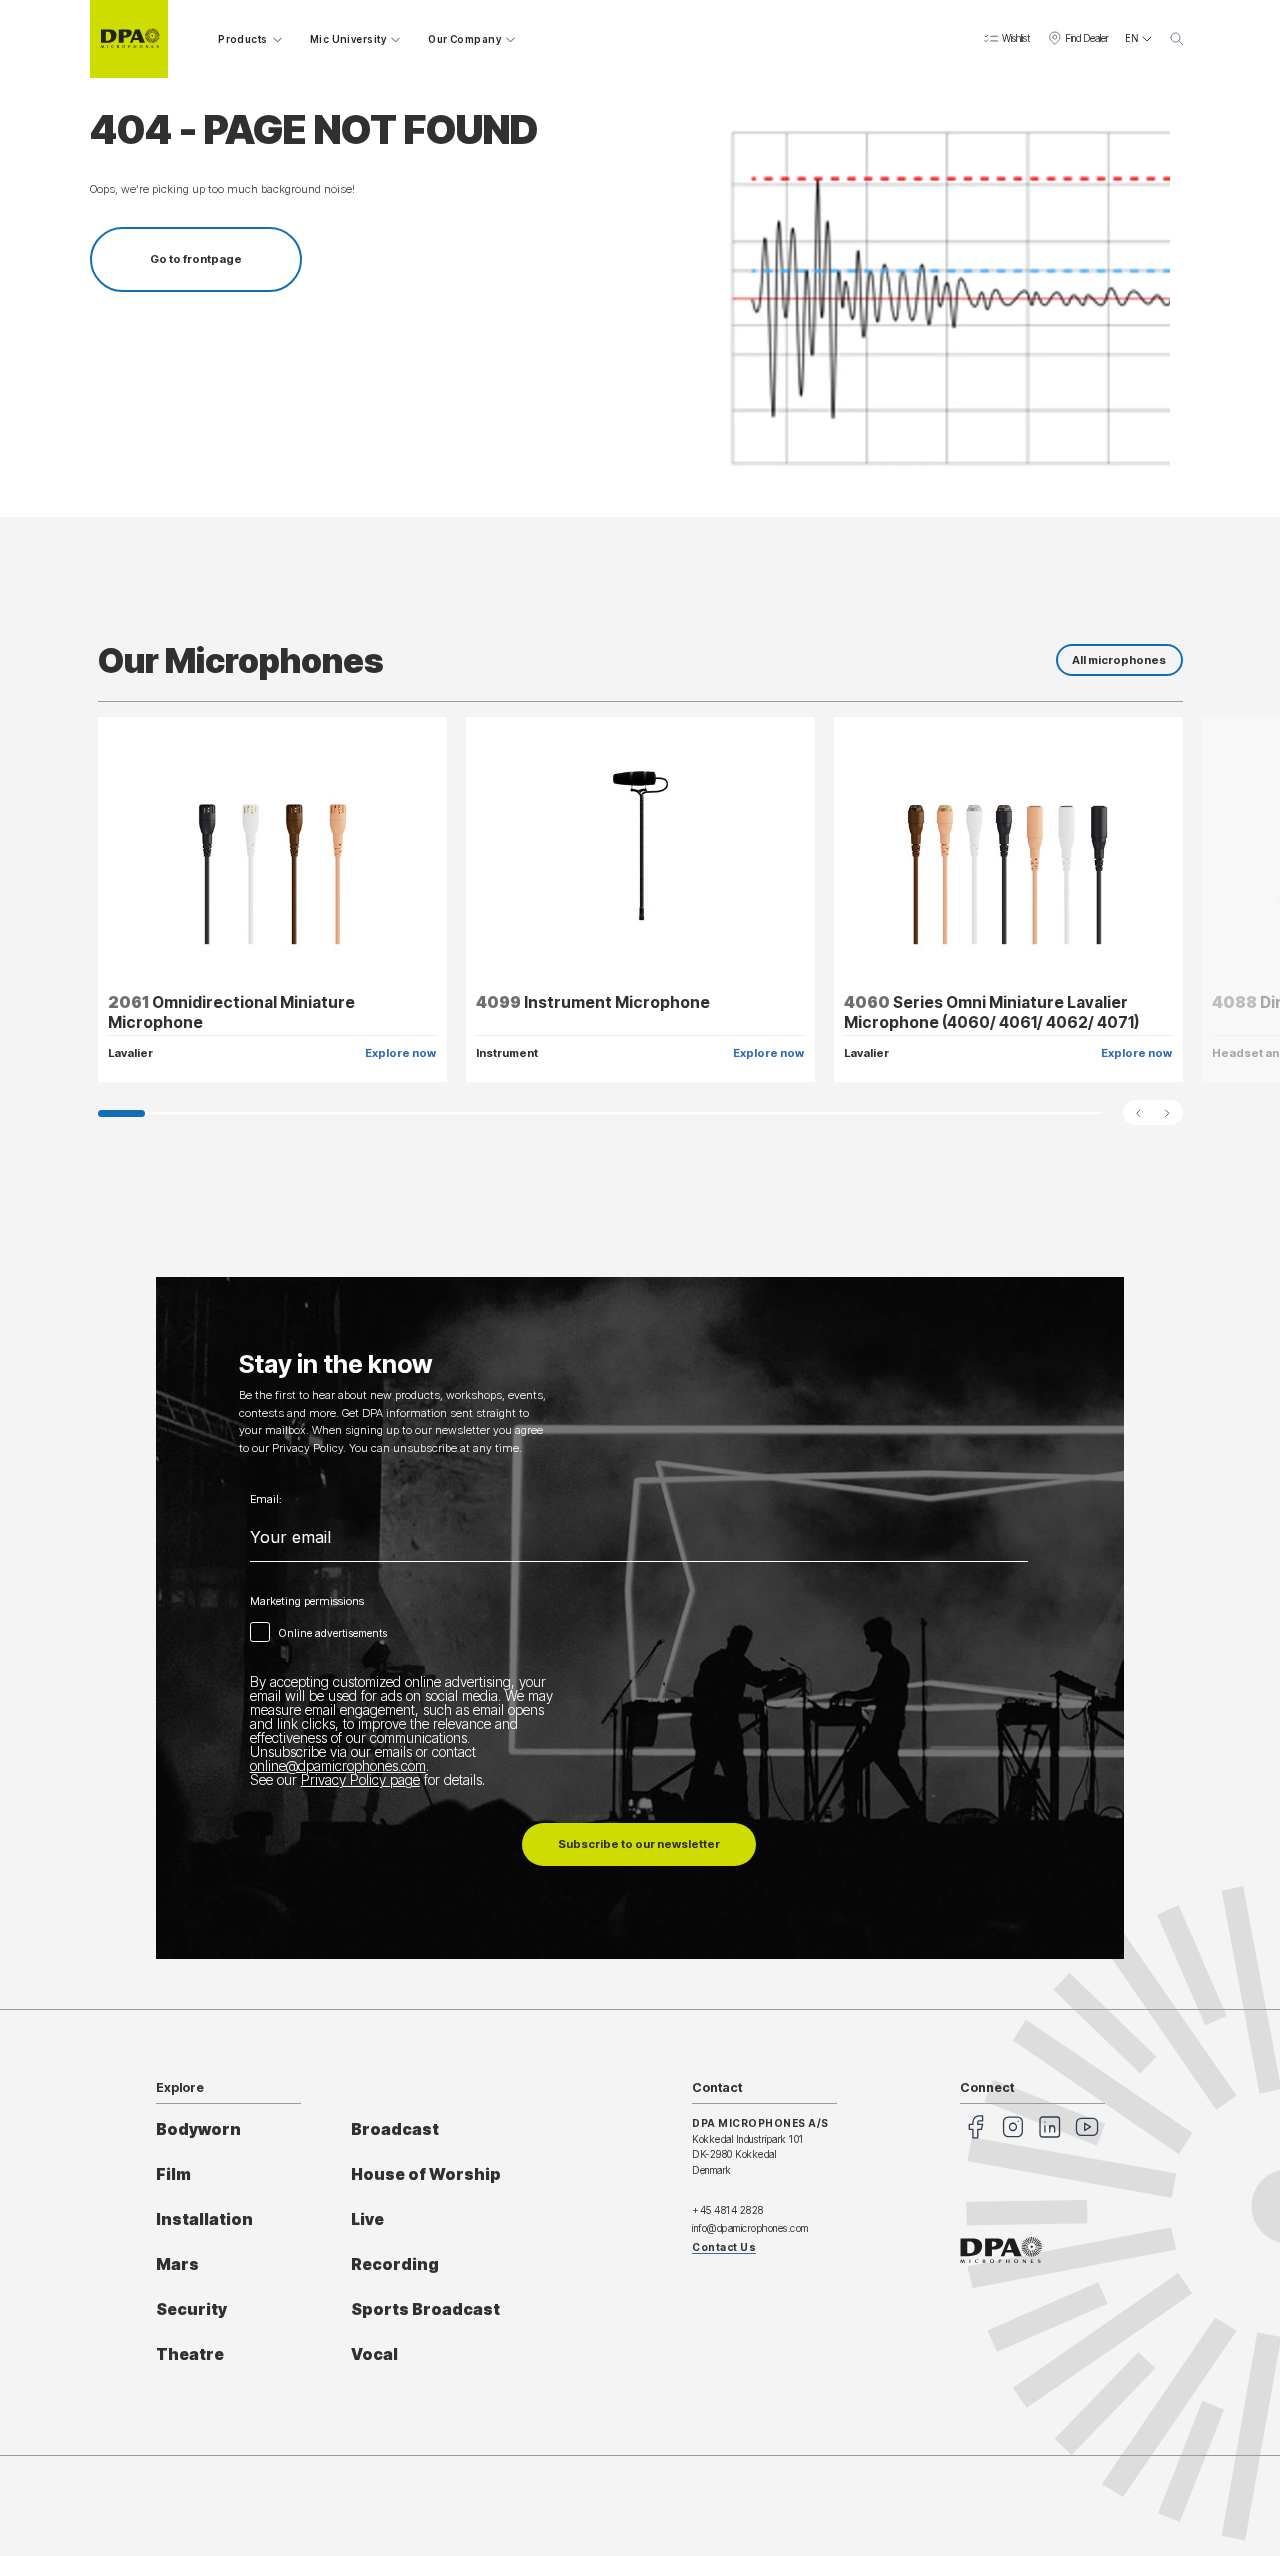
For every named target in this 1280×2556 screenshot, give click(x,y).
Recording (395, 2264)
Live (367, 2219)
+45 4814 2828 (728, 2210)
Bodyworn (198, 2129)
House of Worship (426, 2174)
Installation (204, 2219)
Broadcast (395, 2129)
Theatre (190, 2354)
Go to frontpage (196, 259)
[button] (1006, 39)
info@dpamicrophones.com (750, 2228)
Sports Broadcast (425, 2309)
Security (191, 2309)
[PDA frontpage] (129, 39)
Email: (266, 1499)
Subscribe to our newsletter (639, 1844)
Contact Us (724, 2247)
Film (173, 2174)
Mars (177, 2264)
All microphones (1119, 660)
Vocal (374, 2354)
